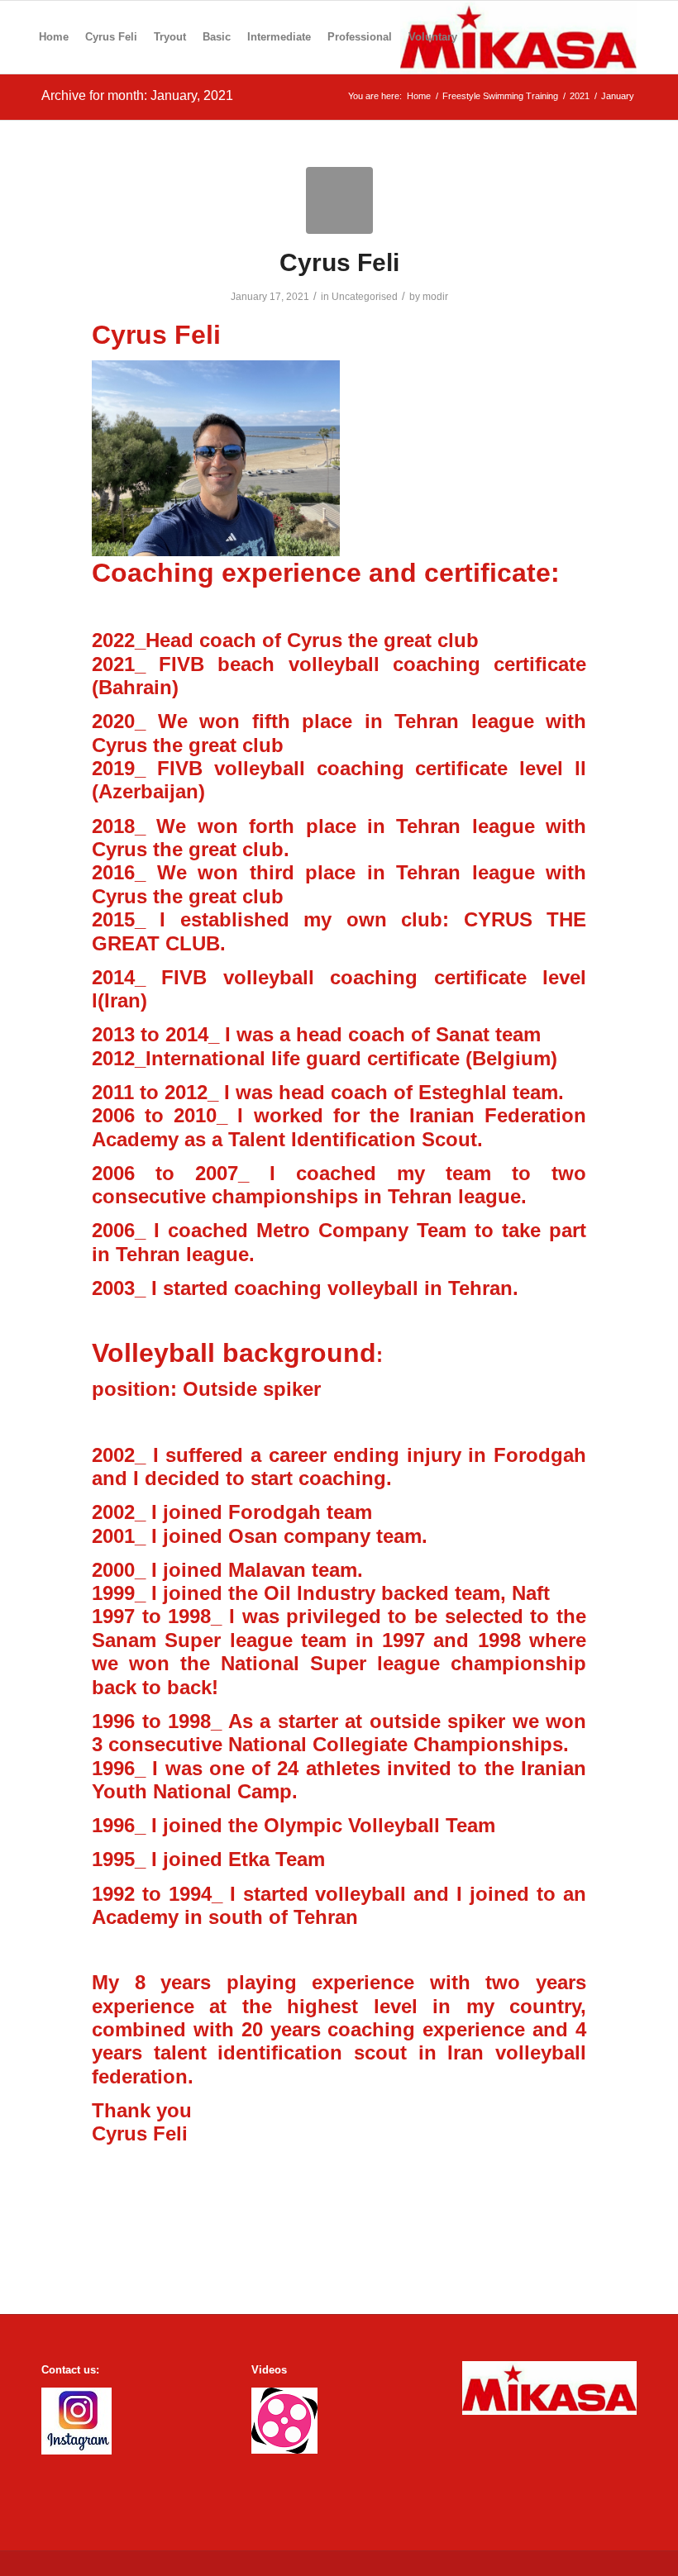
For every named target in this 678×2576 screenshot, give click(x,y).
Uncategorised (365, 297)
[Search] (479, 37)
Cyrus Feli (339, 262)
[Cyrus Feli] (339, 200)
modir (435, 297)
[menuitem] (54, 37)
